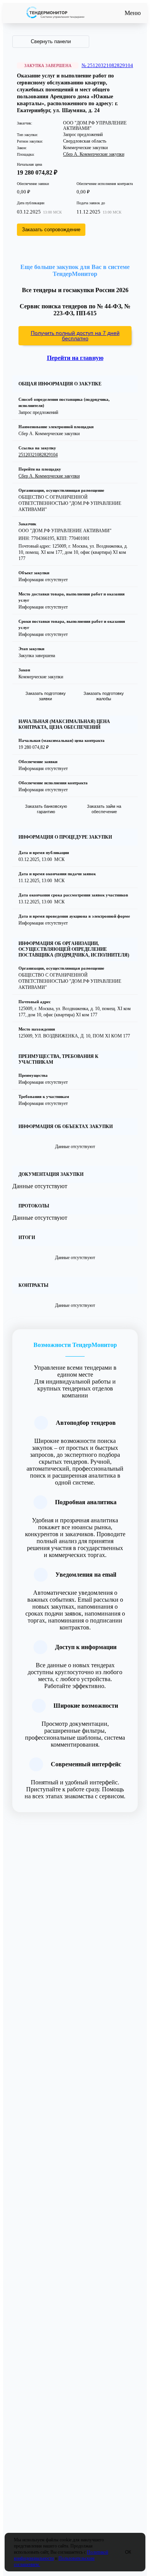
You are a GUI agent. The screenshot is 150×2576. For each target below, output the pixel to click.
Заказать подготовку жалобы (104, 696)
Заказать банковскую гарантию (46, 809)
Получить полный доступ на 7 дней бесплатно (75, 336)
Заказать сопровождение (51, 230)
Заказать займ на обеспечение (104, 809)
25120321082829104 (38, 455)
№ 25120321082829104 (107, 65)
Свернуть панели (51, 41)
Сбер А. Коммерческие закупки (94, 154)
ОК (128, 2552)
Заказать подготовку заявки (46, 696)
